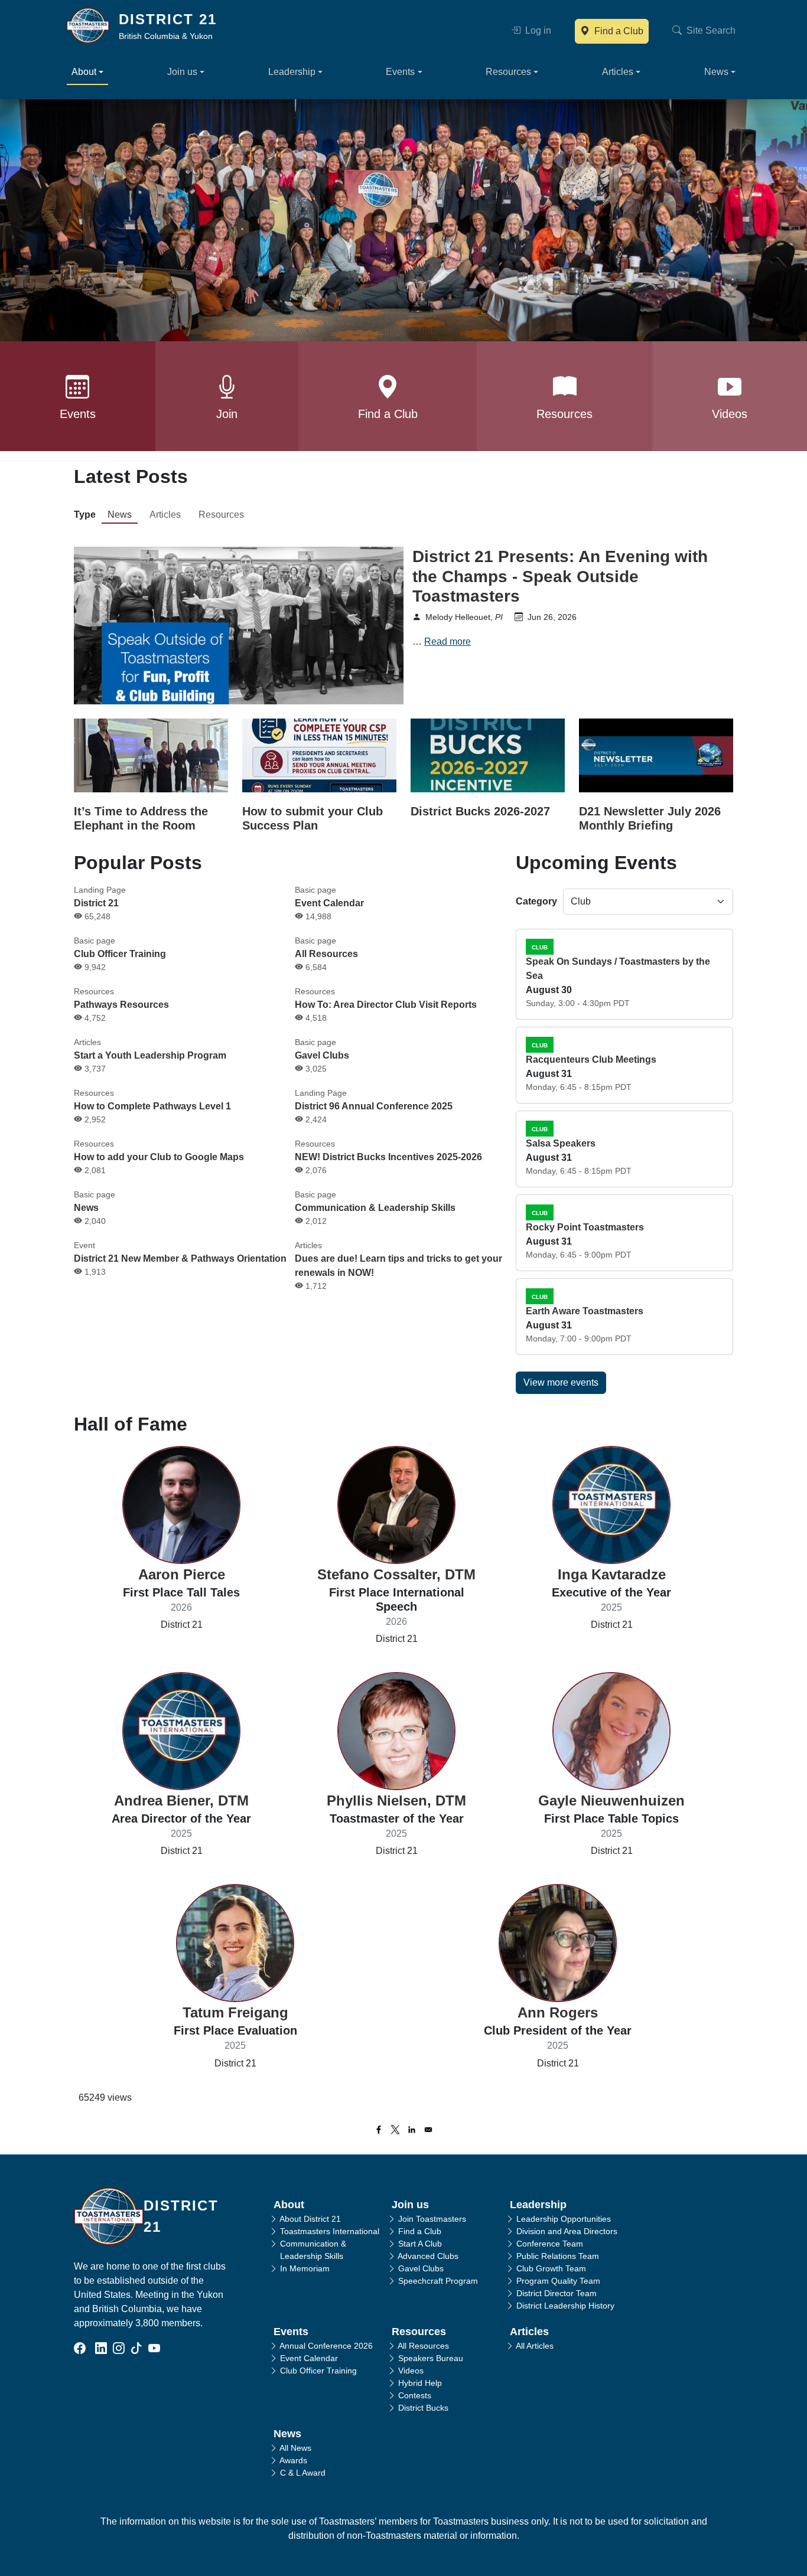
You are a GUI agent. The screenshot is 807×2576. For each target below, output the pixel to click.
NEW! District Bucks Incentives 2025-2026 (388, 1157)
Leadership (538, 2205)
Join (227, 414)
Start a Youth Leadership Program (150, 1055)
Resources (564, 414)
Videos (730, 414)
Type (85, 515)
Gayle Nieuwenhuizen (611, 1800)
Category (536, 901)
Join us (410, 2205)
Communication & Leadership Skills (375, 1208)
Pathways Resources (121, 1005)
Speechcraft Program (438, 2281)
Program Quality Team (558, 2281)
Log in (537, 30)
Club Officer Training (120, 954)
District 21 (168, 19)
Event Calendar (329, 903)
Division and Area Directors (567, 2231)
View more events (561, 1382)
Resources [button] (508, 72)
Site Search (710, 30)
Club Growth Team (551, 2268)
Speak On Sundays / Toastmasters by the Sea (618, 969)
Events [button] (400, 72)
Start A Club (420, 2244)
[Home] (93, 25)
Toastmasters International (330, 2231)
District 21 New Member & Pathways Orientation (180, 1258)
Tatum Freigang (235, 2012)
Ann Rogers (558, 2012)
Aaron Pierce (182, 1574)
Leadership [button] (292, 72)
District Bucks (423, 2408)
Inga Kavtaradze (612, 1574)
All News (295, 2448)
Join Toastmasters (432, 2219)
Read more (448, 641)
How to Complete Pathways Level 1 (152, 1106)
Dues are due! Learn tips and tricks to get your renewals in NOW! (398, 1266)
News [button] (716, 72)
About (289, 2205)
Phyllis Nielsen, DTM (396, 1800)
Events (78, 414)
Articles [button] (618, 72)
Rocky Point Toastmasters (585, 1227)
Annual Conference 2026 (326, 2346)
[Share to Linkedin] (412, 2130)
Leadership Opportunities (564, 2219)
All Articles (535, 2346)
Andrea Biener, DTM (181, 1800)
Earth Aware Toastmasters (585, 1311)
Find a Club (618, 31)
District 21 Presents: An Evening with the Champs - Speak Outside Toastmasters (560, 576)
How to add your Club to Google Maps (159, 1157)
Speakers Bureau (431, 2358)
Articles (165, 515)
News (120, 515)
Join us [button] (182, 72)
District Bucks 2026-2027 (480, 811)
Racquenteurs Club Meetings (591, 1060)
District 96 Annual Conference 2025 (374, 1106)
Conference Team (550, 2244)
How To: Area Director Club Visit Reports (386, 1005)
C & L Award (303, 2473)
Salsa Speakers (561, 1143)
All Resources (326, 954)
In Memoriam (305, 2268)
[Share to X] (395, 2130)
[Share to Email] (428, 2130)
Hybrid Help (420, 2383)
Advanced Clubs (428, 2256)
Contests (415, 2395)
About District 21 (310, 2219)
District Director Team (557, 2293)
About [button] (84, 72)
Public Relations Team (558, 2256)
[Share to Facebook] (379, 2130)
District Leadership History (565, 2306)
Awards (293, 2460)
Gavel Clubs (322, 1055)
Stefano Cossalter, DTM (396, 1574)
